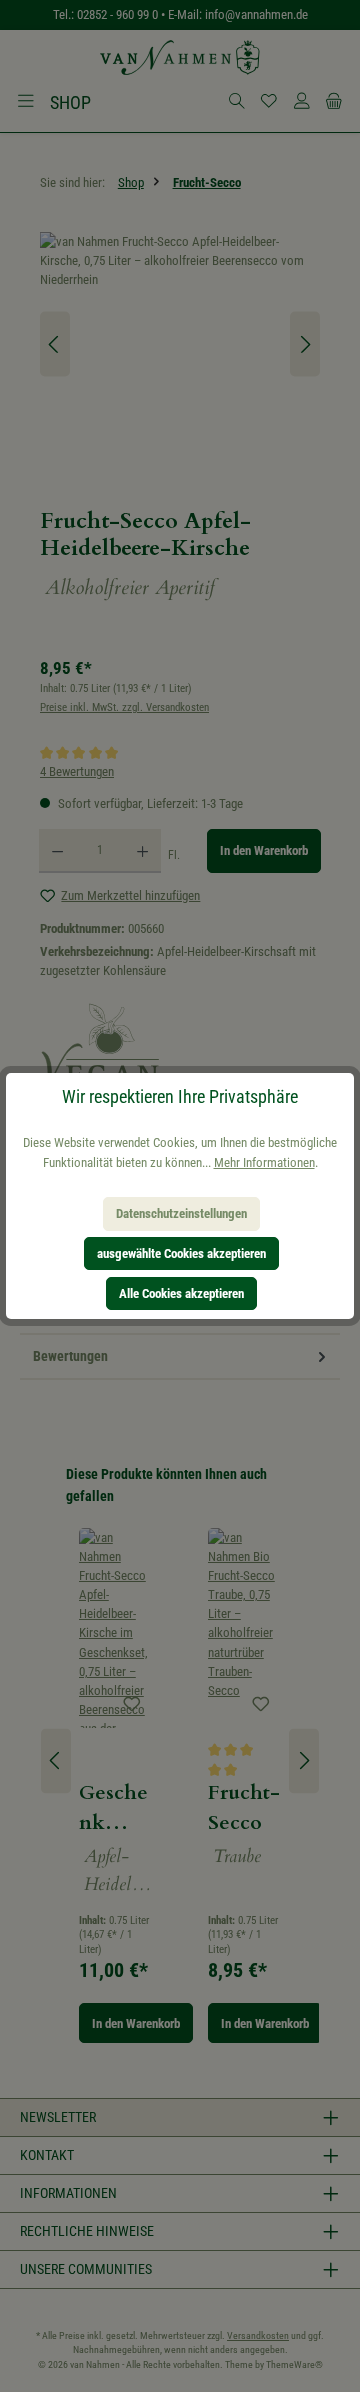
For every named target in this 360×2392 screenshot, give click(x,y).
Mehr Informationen (264, 1162)
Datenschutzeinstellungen (181, 1213)
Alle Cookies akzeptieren (181, 1293)
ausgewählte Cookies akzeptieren (181, 1253)
